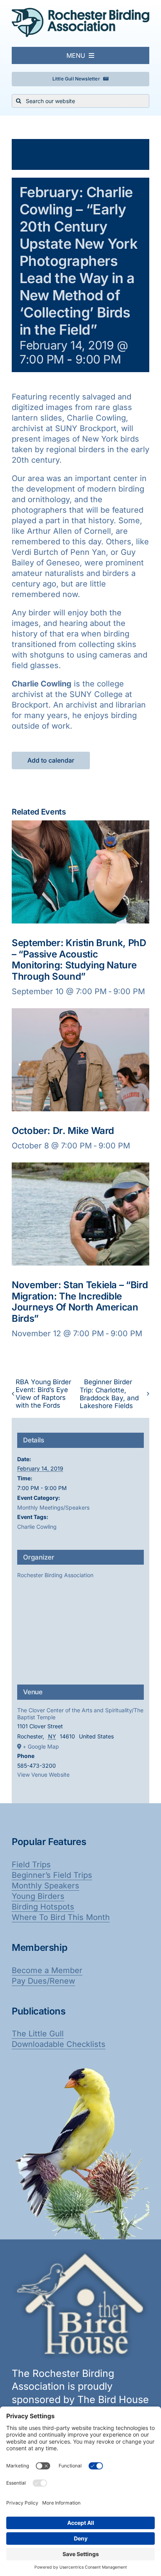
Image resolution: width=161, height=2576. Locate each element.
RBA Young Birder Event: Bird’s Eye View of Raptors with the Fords (43, 1394)
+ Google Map (41, 1746)
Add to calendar (51, 760)
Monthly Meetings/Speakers (53, 1507)
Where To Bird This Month (61, 1917)
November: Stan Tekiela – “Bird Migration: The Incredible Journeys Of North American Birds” (80, 1302)
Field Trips (31, 1865)
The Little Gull (38, 2034)
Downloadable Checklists (59, 2044)
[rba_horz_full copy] (80, 12)
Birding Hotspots (43, 1907)
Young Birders (38, 1896)
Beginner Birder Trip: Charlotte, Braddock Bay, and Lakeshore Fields (109, 1394)
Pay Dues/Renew (43, 1981)
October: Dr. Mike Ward (63, 1131)
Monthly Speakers (46, 1886)
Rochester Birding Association (55, 1575)
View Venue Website (43, 1775)
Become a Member (47, 1970)
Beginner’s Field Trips (52, 1875)
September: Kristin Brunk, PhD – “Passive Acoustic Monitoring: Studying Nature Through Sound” (79, 960)
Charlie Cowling (37, 1527)
